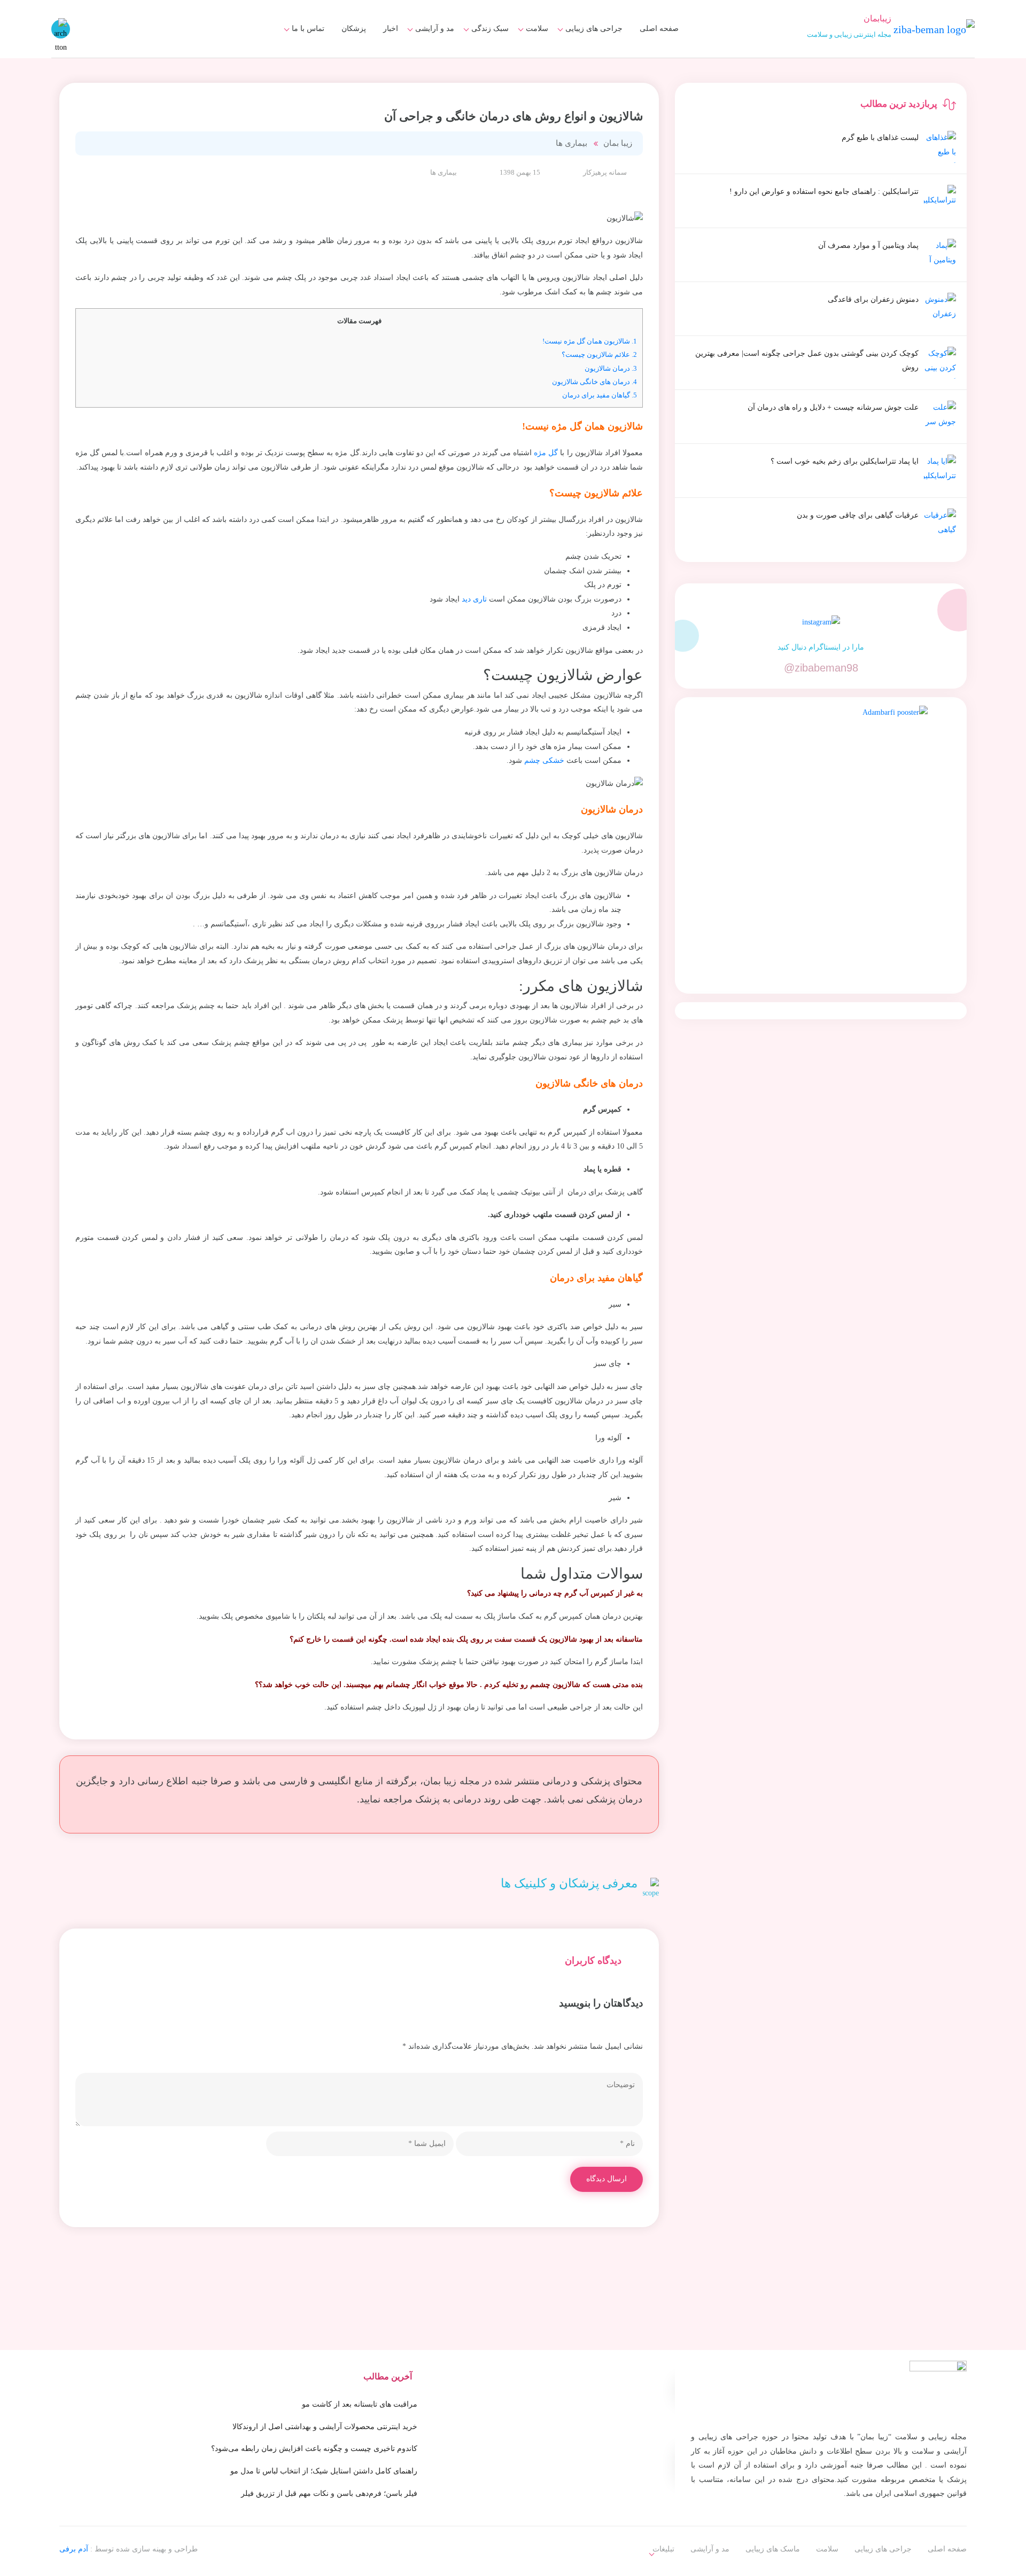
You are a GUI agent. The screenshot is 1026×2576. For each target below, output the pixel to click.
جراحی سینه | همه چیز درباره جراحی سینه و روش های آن (455, 66)
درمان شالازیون (611, 368)
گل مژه (546, 453)
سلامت (537, 29)
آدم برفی (74, 2549)
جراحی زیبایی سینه (586, 61)
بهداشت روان (481, 61)
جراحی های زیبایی (594, 29)
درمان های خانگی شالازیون (594, 382)
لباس (440, 61)
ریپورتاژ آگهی (297, 61)
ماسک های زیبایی (475, 41)
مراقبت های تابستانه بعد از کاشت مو (360, 2404)
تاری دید (474, 599)
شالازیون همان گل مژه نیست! (590, 341)
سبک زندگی (490, 29)
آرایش (438, 41)
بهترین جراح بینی (475, 58)
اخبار (391, 29)
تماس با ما (308, 29)
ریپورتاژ (663, 2542)
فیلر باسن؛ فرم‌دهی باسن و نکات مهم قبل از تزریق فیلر (329, 2493)
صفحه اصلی (659, 29)
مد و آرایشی (435, 29)
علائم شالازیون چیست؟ (599, 354)
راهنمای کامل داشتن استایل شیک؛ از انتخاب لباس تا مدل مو (324, 2471)
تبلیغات (307, 41)
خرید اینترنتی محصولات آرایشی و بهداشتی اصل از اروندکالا (325, 2427)
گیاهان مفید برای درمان (600, 395)
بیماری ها (528, 41)
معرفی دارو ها (519, 61)
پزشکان (354, 29)
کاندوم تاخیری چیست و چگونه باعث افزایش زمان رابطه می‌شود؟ (314, 2449)
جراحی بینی (597, 41)
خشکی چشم (544, 760)
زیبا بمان (618, 143)
